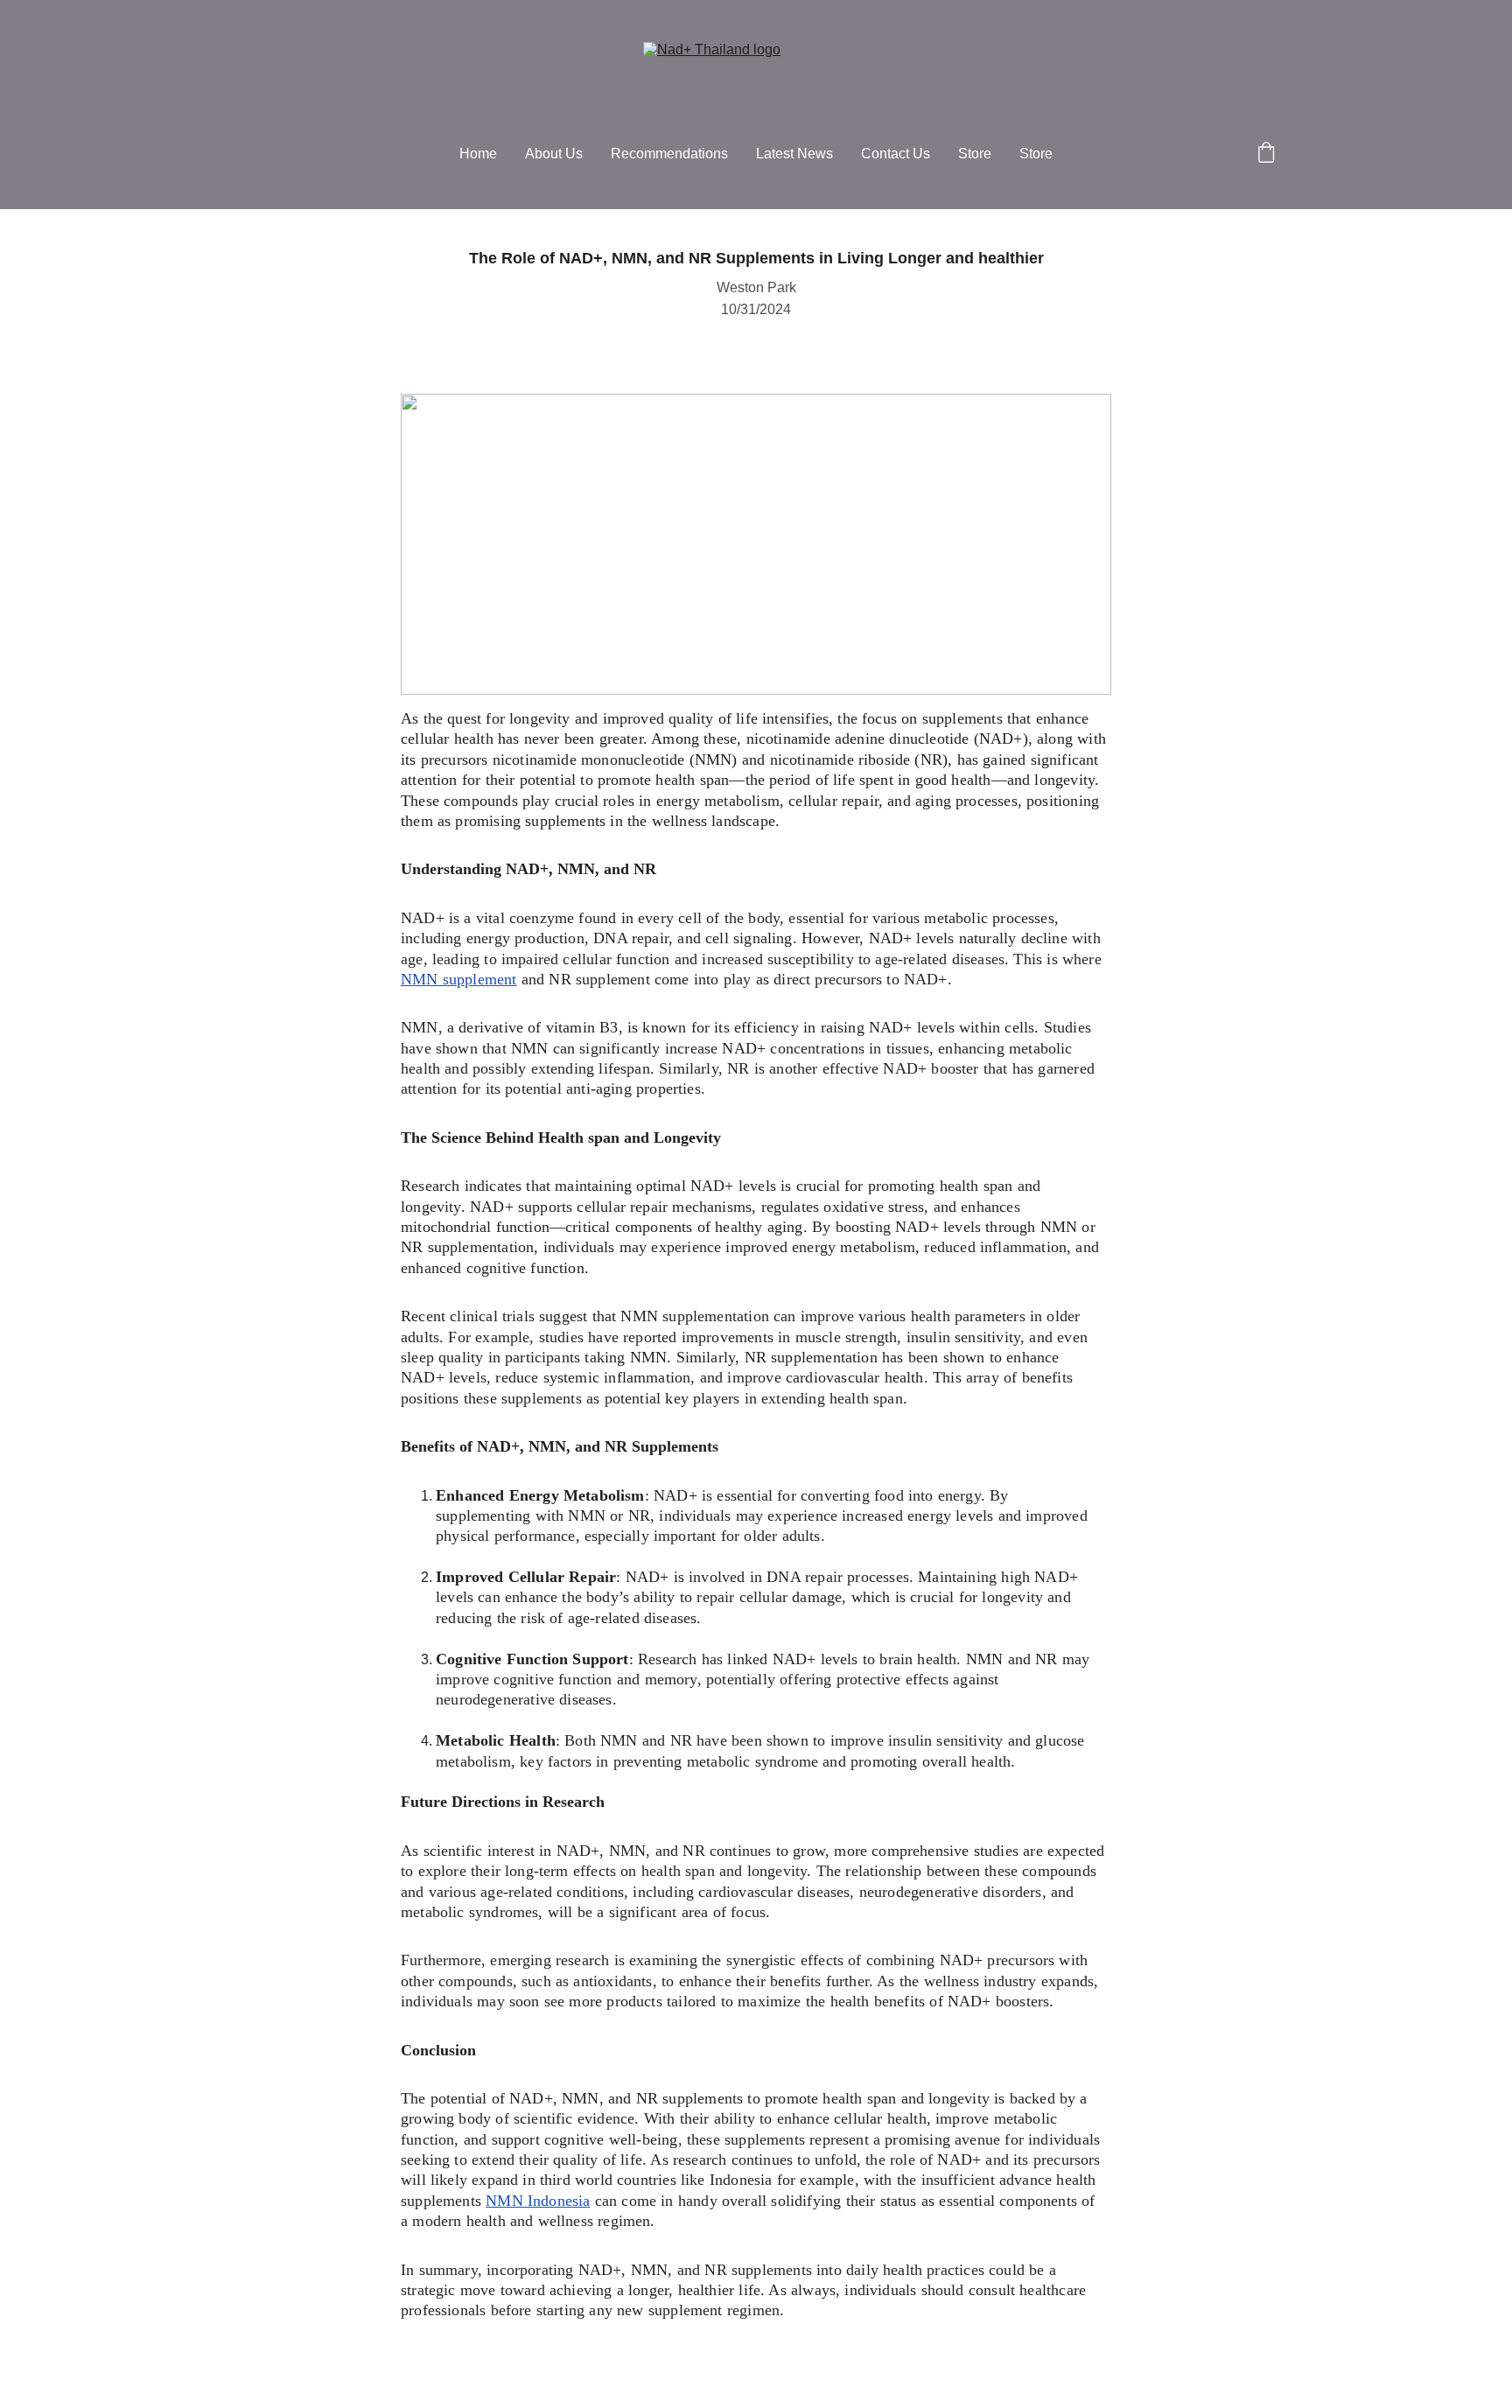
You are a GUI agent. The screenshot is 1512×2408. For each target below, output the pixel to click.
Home (478, 154)
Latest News (794, 154)
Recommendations (669, 154)
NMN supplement (459, 979)
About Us (554, 154)
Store (975, 154)
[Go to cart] (1266, 154)
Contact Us (896, 154)
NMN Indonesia (538, 2201)
